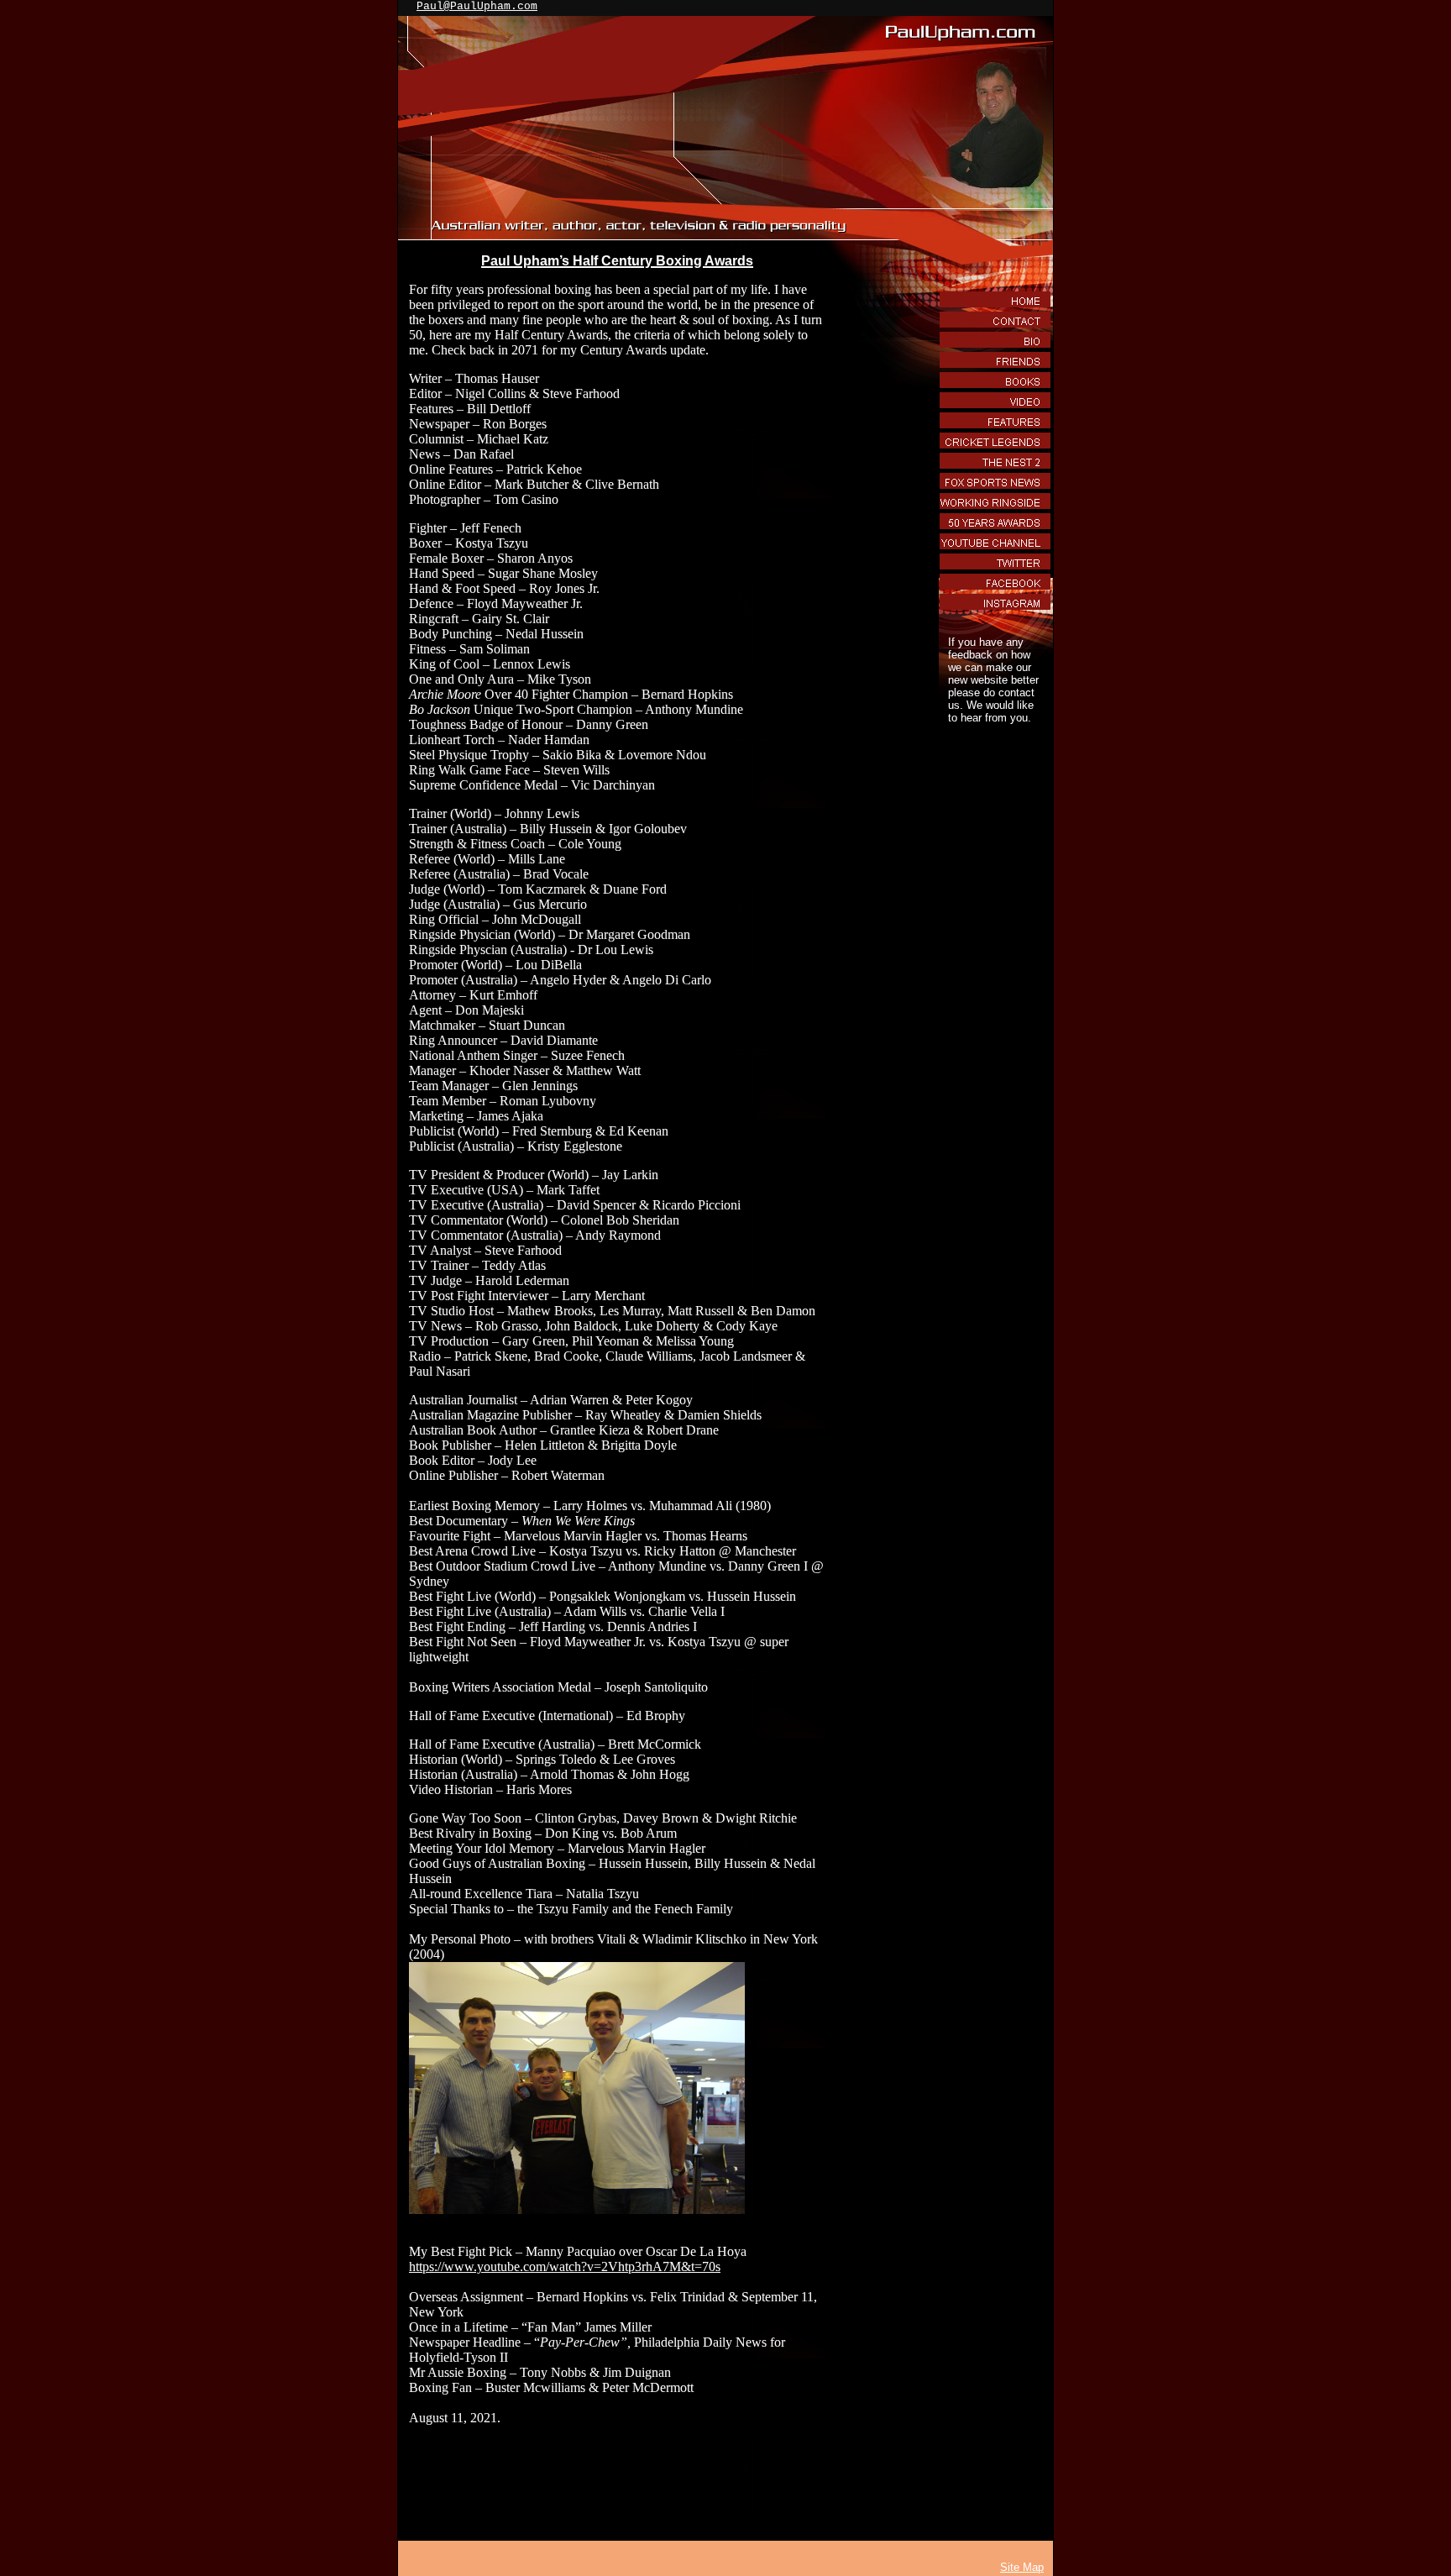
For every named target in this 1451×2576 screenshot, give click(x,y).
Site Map (1022, 2567)
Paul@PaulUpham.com (477, 6)
